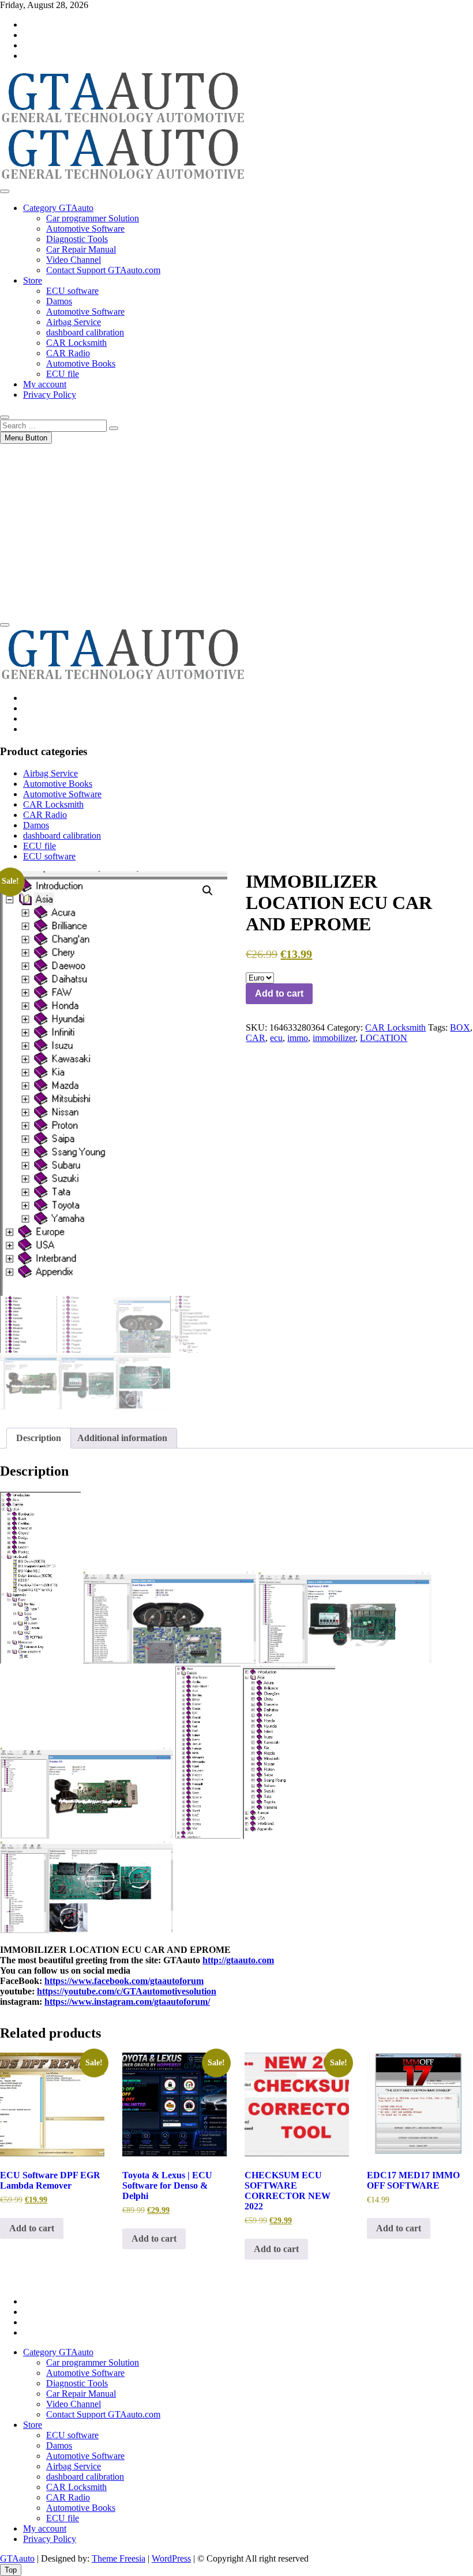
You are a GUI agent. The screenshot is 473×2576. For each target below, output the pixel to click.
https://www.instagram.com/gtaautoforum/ (127, 2002)
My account (45, 384)
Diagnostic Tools (77, 239)
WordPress (171, 2558)
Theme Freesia (119, 2558)
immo (298, 1038)
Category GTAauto (58, 208)
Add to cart (279, 993)
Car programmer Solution (93, 218)
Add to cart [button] (32, 2228)
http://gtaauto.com (238, 1960)
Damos (59, 301)
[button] (208, 891)
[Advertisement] (236, 530)
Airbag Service (74, 322)
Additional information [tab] (122, 1438)
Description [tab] (39, 1438)
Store (33, 280)
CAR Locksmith (76, 343)
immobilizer (334, 1038)
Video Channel (74, 260)
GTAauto (17, 2558)
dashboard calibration (85, 332)
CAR (256, 1038)
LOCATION (384, 1038)
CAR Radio (68, 353)
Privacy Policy (50, 395)
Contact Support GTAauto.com (103, 270)
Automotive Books (81, 363)
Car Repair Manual (81, 249)
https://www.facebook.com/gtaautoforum (124, 1981)
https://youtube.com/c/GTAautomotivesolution (127, 1991)
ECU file (63, 374)
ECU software (72, 291)
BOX (460, 1027)
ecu (276, 1038)
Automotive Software (85, 229)
